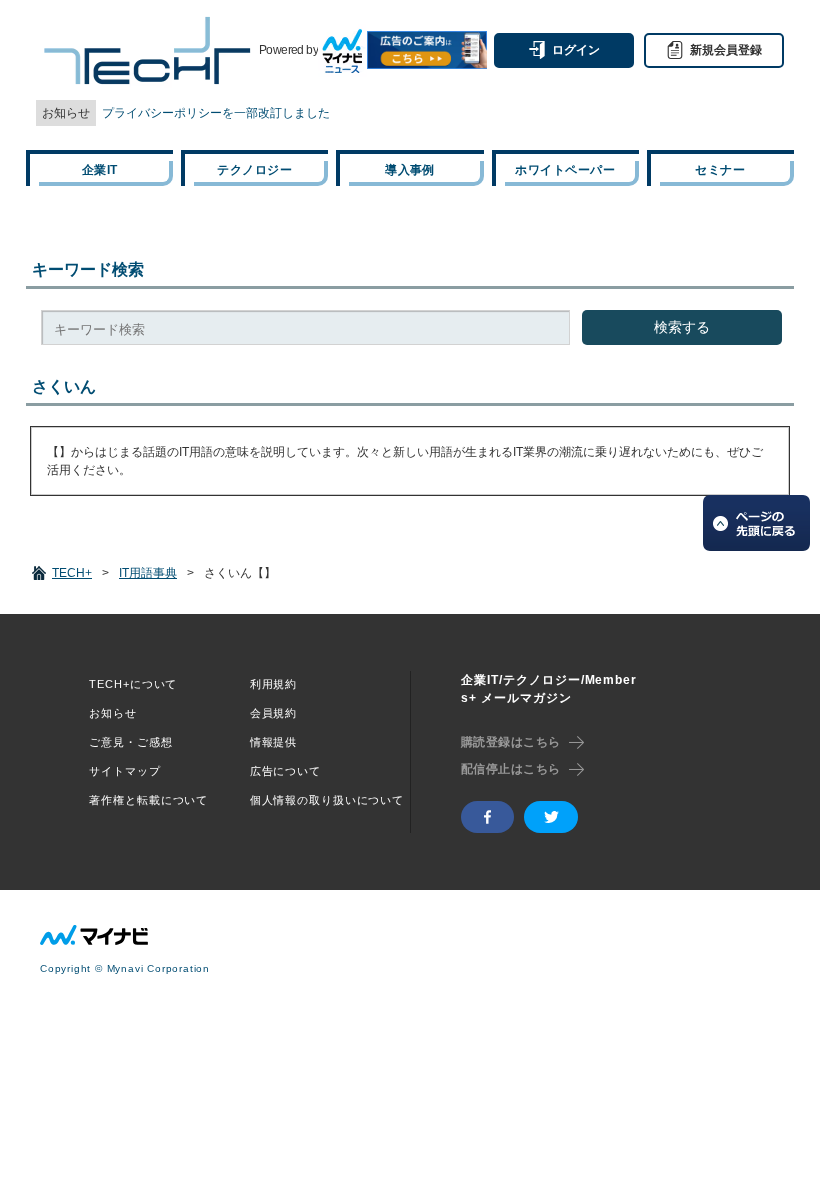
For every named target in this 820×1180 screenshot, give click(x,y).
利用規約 (274, 684)
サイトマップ (124, 771)
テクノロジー (254, 170)
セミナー (720, 170)
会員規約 (274, 713)
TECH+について (133, 684)
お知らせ (113, 713)
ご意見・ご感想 (130, 742)
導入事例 (410, 170)
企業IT (100, 170)
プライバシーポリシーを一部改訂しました (216, 113)
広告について (285, 771)
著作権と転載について (148, 800)
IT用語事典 (148, 573)
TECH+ (72, 573)
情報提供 (274, 742)
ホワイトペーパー (565, 170)
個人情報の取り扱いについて (327, 800)
